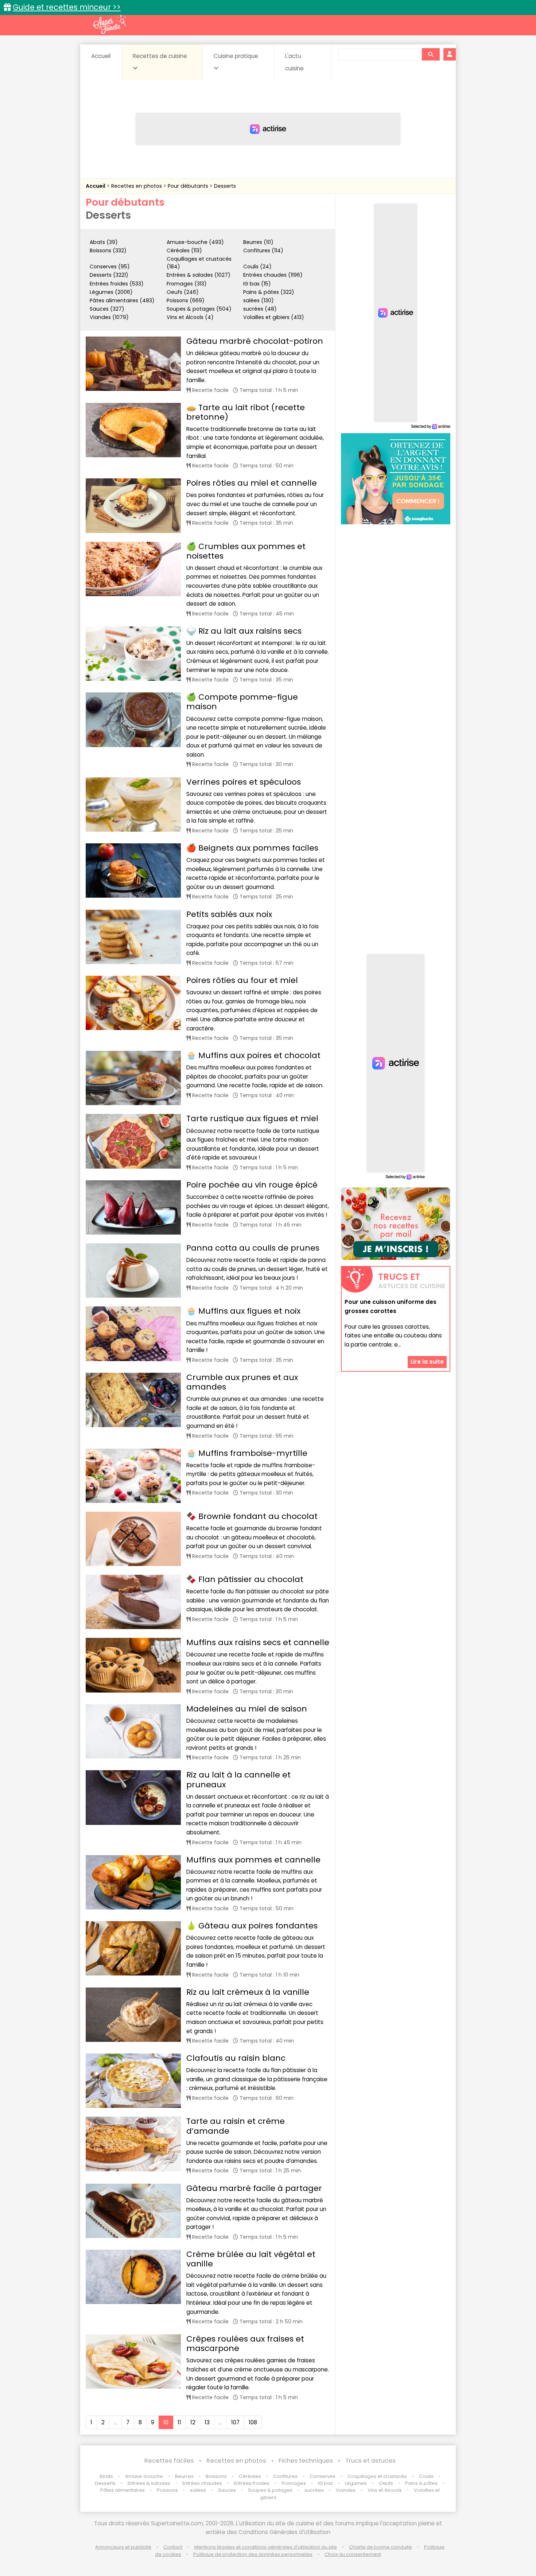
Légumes (356, 2483)
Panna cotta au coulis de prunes (253, 1248)
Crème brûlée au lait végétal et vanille (251, 2259)
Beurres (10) (258, 242)
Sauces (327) (107, 309)
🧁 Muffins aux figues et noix (243, 1311)
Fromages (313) (187, 284)
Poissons (167, 2490)
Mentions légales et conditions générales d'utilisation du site (266, 2547)
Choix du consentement (353, 2554)
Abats (106, 2476)
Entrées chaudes (202, 2483)
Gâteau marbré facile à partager (254, 2188)
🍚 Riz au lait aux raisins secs (244, 631)
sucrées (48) (260, 309)
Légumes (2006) (111, 292)
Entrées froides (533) (117, 284)
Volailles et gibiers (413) (274, 317)
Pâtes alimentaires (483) (122, 300)
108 (253, 2422)
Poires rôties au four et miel (242, 980)
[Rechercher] (431, 54)
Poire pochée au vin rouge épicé (252, 1185)
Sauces (227, 2490)
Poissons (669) (186, 300)
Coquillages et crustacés (377, 2476)
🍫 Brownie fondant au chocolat (252, 1516)
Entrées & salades (149, 2483)
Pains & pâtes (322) (269, 292)
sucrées (314, 2490)
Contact (173, 2547)
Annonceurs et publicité (123, 2547)
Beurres (184, 2476)
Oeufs (387, 2483)
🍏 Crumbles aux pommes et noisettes (246, 551)
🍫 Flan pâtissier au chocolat (245, 1579)
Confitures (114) (263, 250)
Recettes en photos (137, 186)
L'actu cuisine (294, 62)
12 (193, 2422)
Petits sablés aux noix (229, 914)
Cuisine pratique (236, 56)
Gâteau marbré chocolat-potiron (255, 341)
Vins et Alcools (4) (190, 317)
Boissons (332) (108, 250)
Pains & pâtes (421, 2483)
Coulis (426, 2476)
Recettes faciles (169, 2461)
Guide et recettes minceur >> (67, 7)
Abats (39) (104, 242)
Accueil (101, 56)
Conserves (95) (110, 267)
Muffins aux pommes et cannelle (253, 1860)
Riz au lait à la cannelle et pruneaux (238, 1780)
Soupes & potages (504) (199, 309)
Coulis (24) (257, 267)
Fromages (294, 2483)
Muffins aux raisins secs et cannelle (258, 1642)
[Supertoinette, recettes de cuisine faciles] (109, 24)
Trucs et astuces (370, 2461)
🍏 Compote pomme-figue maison (242, 702)
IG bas (325, 2483)
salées (198, 2490)
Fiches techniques (306, 2461)
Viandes (346, 2490)
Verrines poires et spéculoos (244, 782)
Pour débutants (189, 186)
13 (207, 2422)
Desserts (225, 186)
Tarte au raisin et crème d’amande (236, 2126)
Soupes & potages (270, 2490)
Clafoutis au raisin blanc (236, 2058)
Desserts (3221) (109, 275)
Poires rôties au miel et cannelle (252, 483)
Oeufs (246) (183, 292)
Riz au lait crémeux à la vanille (248, 1992)
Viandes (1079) (109, 317)
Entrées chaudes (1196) (273, 275)
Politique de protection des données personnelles (253, 2554)
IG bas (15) (257, 284)
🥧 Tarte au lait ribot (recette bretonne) (246, 412)
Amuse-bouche (144, 2476)
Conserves (323, 2476)
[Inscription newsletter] (396, 1224)
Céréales (250, 2476)
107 (235, 2422)
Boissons (216, 2476)
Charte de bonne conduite (380, 2547)
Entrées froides (252, 2483)
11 (179, 2422)
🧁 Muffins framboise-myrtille (247, 1453)
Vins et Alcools (385, 2490)
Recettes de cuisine (160, 56)
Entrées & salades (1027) (199, 275)
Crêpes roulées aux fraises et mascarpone (245, 2344)
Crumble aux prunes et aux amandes (242, 1382)
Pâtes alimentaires (123, 2490)
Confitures (285, 2476)
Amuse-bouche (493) (195, 242)
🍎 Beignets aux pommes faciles (252, 848)
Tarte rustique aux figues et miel (252, 1118)
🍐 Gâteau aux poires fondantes (252, 1926)
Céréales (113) (184, 250)
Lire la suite (427, 1362)
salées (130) (259, 300)
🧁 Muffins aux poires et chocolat (253, 1055)
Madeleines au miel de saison (247, 1709)
